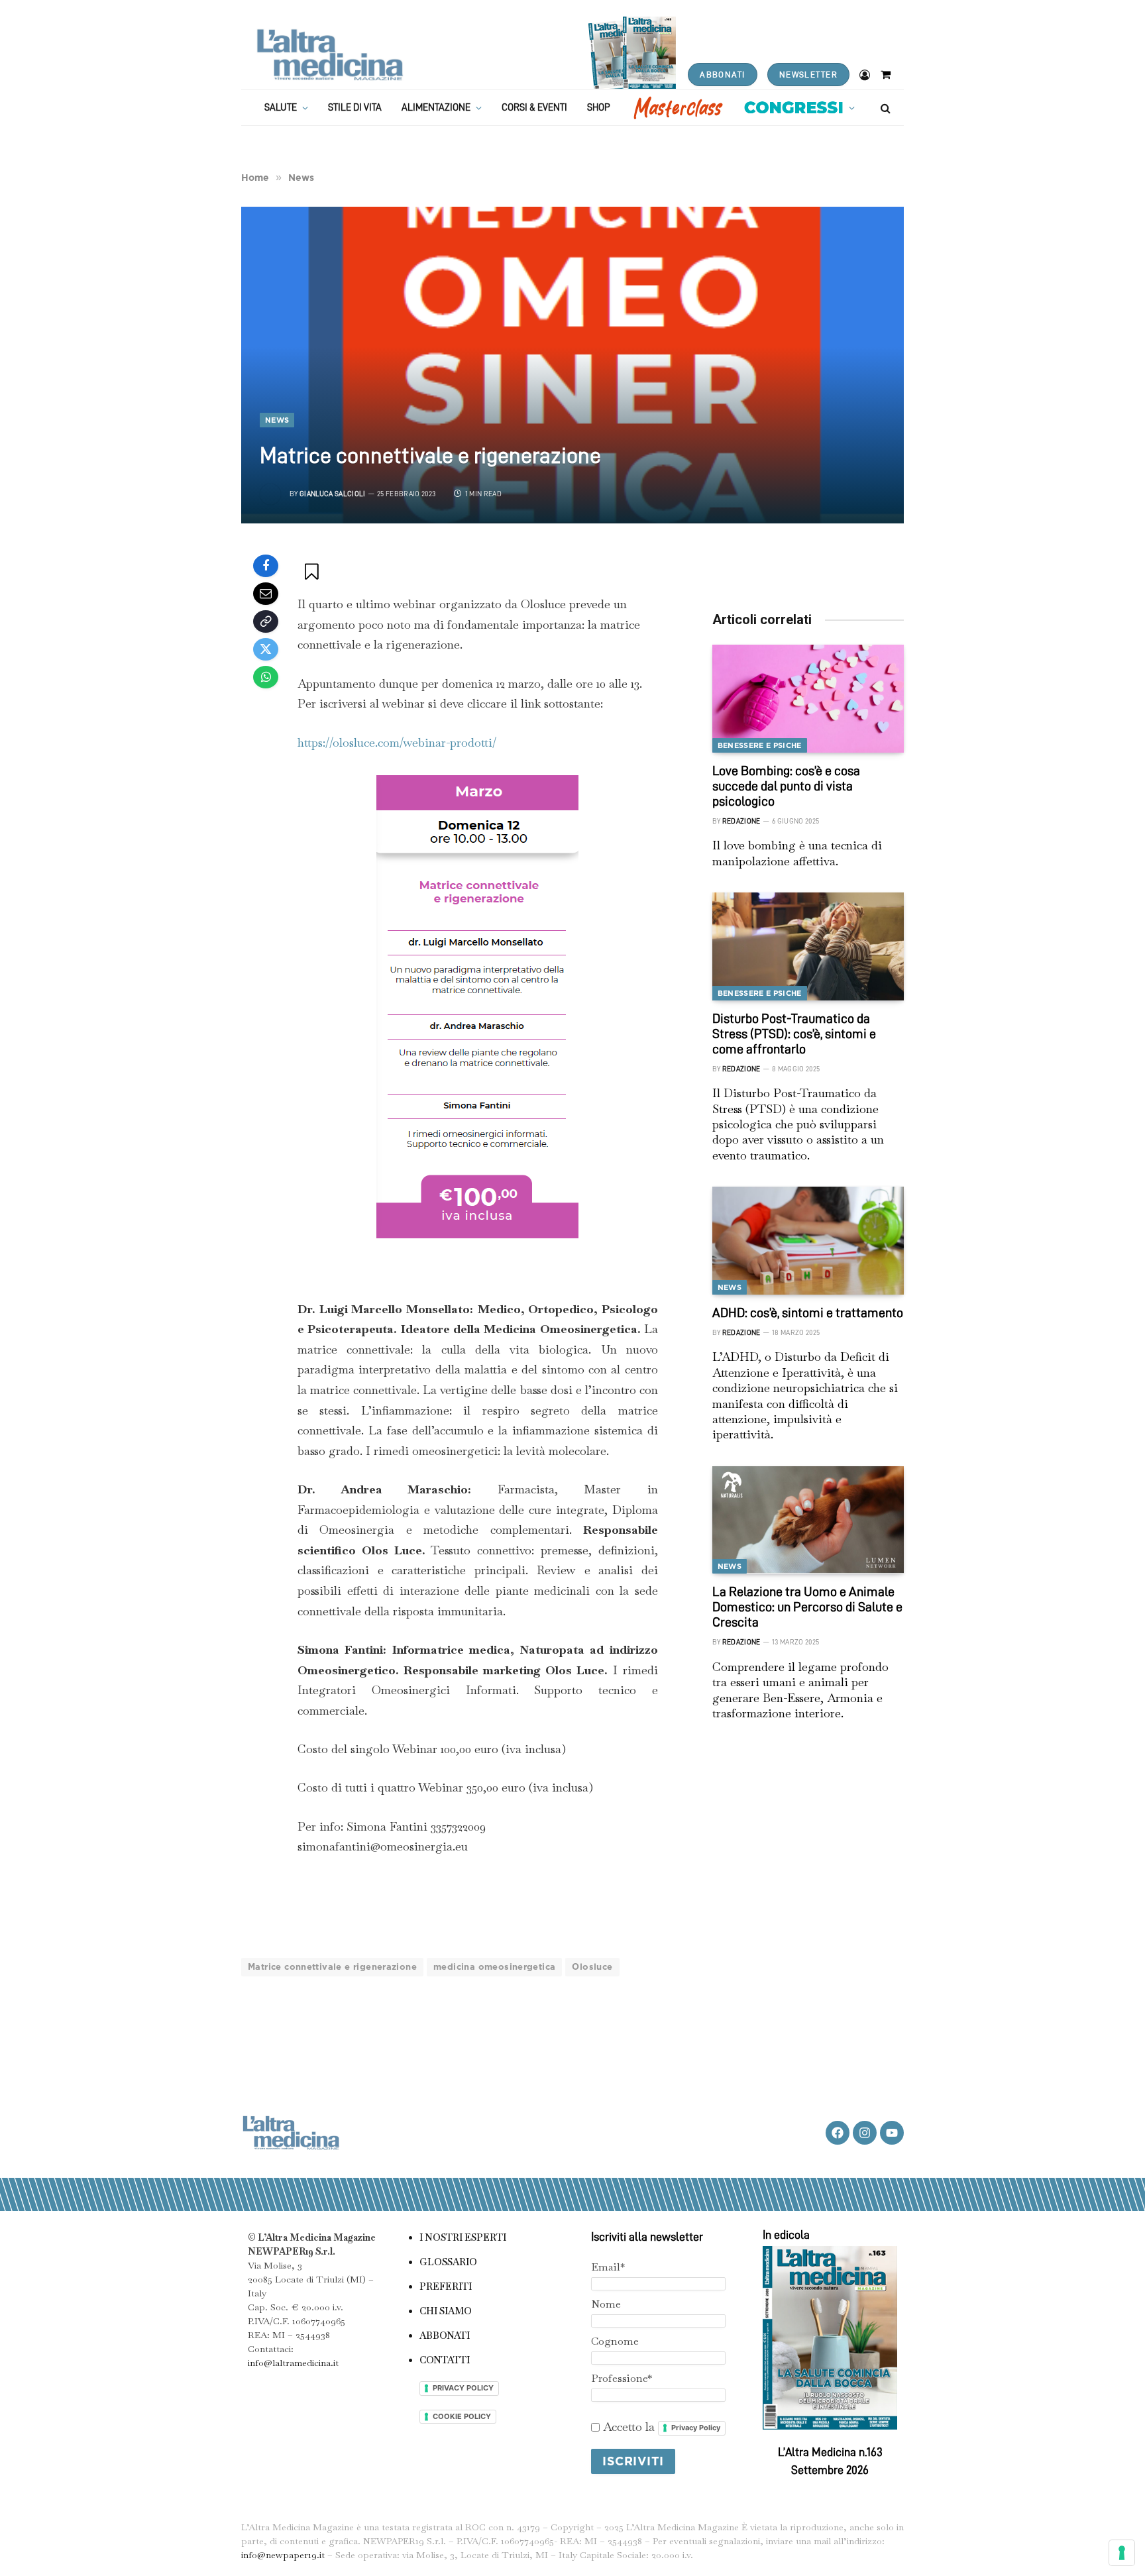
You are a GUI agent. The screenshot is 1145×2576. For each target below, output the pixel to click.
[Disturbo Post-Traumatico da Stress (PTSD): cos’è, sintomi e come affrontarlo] (808, 946)
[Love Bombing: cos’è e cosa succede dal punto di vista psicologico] (808, 699)
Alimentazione (436, 108)
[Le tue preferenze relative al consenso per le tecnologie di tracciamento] (1122, 2553)
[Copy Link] (266, 621)
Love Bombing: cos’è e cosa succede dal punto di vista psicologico (786, 786)
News (277, 420)
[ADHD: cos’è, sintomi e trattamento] (808, 1241)
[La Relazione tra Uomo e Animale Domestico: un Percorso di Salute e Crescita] (808, 1520)
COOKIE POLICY (462, 2416)
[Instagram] (865, 2133)
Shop (599, 108)
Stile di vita (355, 108)
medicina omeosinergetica (494, 1967)
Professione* (622, 2378)
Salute (281, 108)
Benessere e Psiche (760, 745)
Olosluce (592, 1967)
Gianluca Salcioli (333, 494)
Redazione (741, 821)
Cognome (615, 2341)
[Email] (266, 594)
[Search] (884, 108)
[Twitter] (266, 649)
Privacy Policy (696, 2428)
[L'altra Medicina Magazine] (330, 55)
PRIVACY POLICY (463, 2388)
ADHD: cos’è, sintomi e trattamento (808, 1313)
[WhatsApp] (266, 677)
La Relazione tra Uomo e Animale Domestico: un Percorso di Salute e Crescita (807, 1607)
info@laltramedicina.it (293, 2363)
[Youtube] (892, 2133)
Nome (606, 2304)
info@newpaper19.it (283, 2555)
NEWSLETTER (808, 75)
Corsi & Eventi (534, 108)
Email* (608, 2267)
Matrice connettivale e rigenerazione (332, 1967)
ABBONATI (722, 75)
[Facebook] (266, 566)
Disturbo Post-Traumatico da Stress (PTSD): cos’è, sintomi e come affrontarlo (794, 1034)
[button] (313, 571)
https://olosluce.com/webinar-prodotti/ (397, 742)
